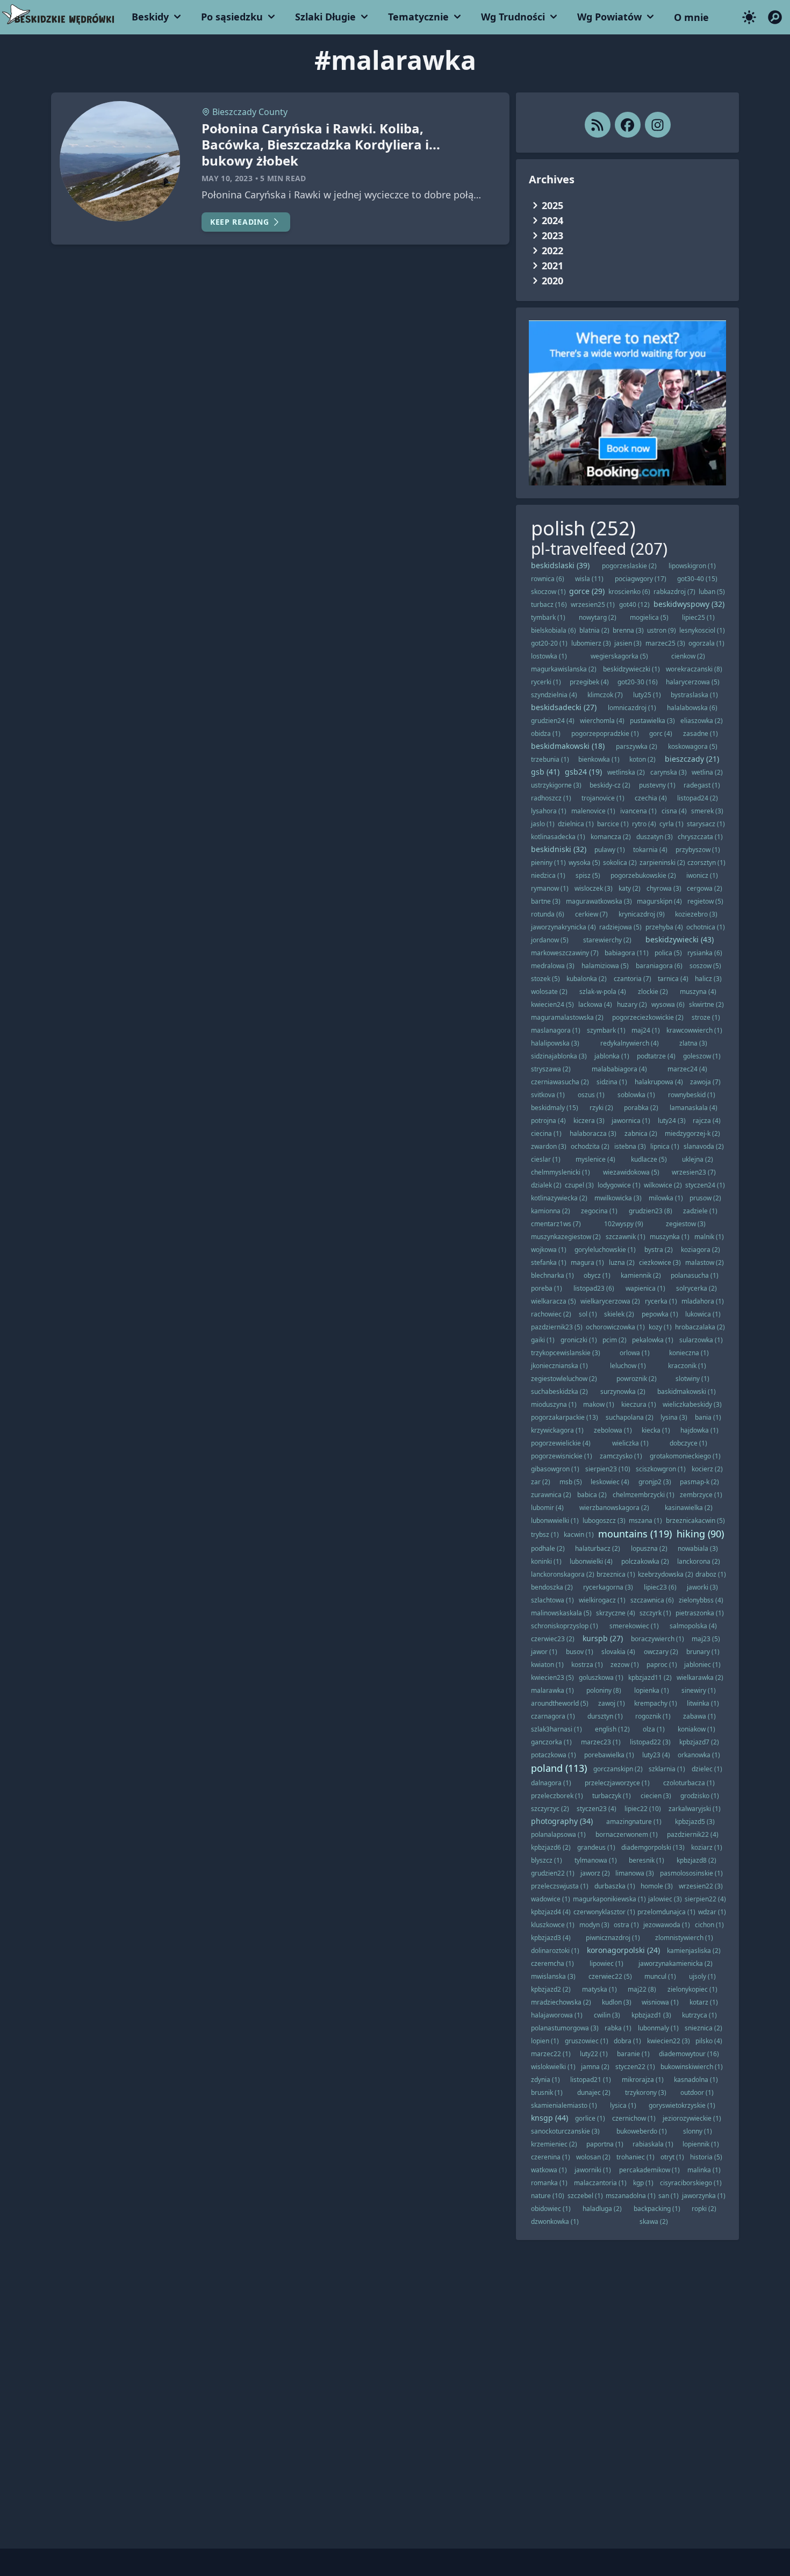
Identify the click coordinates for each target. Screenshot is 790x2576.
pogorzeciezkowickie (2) (648, 1017)
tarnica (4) (673, 979)
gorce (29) (587, 591)
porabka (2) (641, 1108)
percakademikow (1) (649, 2170)
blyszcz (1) (547, 1860)
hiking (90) (700, 1534)
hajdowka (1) (699, 1430)
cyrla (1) (671, 824)
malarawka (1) (552, 1690)
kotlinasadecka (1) (558, 837)
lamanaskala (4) (694, 1108)
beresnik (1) (647, 1860)
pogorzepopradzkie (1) (605, 734)
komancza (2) (611, 837)
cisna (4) (674, 811)
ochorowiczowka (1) (615, 1327)
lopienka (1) (652, 1690)
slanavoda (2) (704, 1146)
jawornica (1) (631, 1121)
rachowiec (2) (551, 1314)
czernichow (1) (634, 2118)
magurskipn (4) (659, 901)
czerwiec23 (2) (553, 1639)
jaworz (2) (595, 1873)
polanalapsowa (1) (558, 1834)
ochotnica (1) (706, 927)
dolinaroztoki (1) (555, 1951)
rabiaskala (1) (653, 2144)
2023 (552, 235)
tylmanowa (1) (596, 1860)
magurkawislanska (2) (564, 669)
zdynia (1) (545, 2080)
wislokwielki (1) (553, 2067)
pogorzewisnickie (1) (562, 1456)
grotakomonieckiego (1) (685, 1456)
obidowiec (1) (551, 2209)
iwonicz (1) (702, 875)
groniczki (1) (579, 1340)
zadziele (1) (700, 1211)
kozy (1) (660, 1327)
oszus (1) (591, 1095)
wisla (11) (589, 579)
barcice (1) (613, 824)
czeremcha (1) (552, 1963)
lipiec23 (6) (660, 1587)
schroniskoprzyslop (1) (565, 1626)
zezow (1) (625, 1665)
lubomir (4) (547, 1508)
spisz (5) (588, 875)
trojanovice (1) (603, 798)
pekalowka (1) (653, 1340)
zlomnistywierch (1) (684, 1938)
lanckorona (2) (699, 1561)
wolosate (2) (549, 992)
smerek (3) (707, 811)
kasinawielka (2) (689, 1508)
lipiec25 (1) (698, 617)
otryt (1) (672, 2157)
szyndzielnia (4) (554, 695)
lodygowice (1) (619, 1185)
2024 (552, 220)
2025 (552, 205)
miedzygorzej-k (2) (692, 1133)
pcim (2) (615, 1340)
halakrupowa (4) (659, 1082)
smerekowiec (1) (634, 1626)
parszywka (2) (637, 746)
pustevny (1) (657, 785)
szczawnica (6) (652, 1600)
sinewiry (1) (699, 1690)
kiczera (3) (589, 1121)
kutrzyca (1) (699, 2015)
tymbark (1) (548, 617)
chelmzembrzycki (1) (644, 1495)
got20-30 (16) (638, 682)
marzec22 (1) (551, 2054)
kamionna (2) (551, 1211)
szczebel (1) (585, 2196)
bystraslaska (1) (694, 695)
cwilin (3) (607, 2015)
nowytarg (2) (598, 617)
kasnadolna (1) (696, 2080)
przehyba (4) (664, 927)
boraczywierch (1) (658, 1639)
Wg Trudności (513, 17)
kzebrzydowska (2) (666, 1574)
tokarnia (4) (650, 850)
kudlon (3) (617, 2002)
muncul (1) (660, 1976)
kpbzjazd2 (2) (551, 1989)
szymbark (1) (606, 1030)
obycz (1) (597, 1275)
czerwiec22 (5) (610, 1976)
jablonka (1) (612, 1056)
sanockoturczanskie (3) (565, 2131)
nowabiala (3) (698, 1548)
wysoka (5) (584, 863)
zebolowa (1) (613, 1430)
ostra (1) (626, 1925)
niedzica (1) (548, 875)
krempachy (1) (656, 1703)
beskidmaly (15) (555, 1108)
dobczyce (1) (688, 1443)
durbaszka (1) (615, 1886)
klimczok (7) (605, 695)
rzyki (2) (601, 1108)
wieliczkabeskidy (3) (692, 1404)
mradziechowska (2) (561, 2002)
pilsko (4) (709, 2041)
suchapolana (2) (630, 1417)
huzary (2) (632, 1004)
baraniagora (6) (659, 966)
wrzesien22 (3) (701, 1886)
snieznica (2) (703, 2028)
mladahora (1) (703, 1301)
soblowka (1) (636, 1095)
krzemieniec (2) (554, 2144)
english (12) (612, 1729)
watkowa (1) (549, 2170)
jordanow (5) (550, 940)
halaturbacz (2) (598, 1548)
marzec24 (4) (687, 1069)
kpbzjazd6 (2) (551, 1847)
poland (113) (559, 1768)
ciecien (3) (656, 1796)
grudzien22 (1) (553, 1873)
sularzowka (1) (701, 1340)
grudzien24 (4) (553, 721)
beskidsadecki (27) (564, 707)
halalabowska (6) (692, 708)
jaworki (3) (702, 1587)
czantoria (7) (633, 979)
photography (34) (562, 1821)
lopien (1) (545, 2041)
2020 (552, 281)
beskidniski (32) (559, 849)
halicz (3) (708, 979)
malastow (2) (705, 1262)
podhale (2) (548, 1548)
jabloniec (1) (702, 1665)
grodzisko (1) (700, 1796)
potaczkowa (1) (554, 1755)
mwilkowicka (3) (618, 1198)
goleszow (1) (702, 1056)
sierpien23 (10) (608, 1469)
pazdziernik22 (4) (693, 1834)
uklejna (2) (698, 1159)
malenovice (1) (593, 811)
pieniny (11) (548, 863)
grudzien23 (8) (651, 1211)
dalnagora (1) (551, 1783)
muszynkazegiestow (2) (566, 1237)
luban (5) (712, 592)
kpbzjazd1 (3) (651, 2015)
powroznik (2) (637, 1379)
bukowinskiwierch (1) (692, 2067)
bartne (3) (546, 901)
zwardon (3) (549, 1146)
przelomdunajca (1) (666, 1912)
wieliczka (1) (630, 1443)
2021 (552, 266)
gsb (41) (545, 772)
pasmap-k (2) (699, 1482)
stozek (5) (545, 979)
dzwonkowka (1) (555, 2221)
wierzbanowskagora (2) (614, 1508)
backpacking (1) (657, 2209)
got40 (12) (634, 604)
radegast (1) (702, 785)
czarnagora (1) (553, 1716)
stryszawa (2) (551, 1069)
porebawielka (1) (609, 1755)
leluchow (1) (628, 1366)
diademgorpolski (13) (653, 1847)
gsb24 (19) (583, 772)
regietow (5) (705, 901)
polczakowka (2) (645, 1561)
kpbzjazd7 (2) (699, 1742)
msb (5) (571, 1482)
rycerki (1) (546, 682)
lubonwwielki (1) (555, 1520)
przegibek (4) (589, 682)
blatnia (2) (594, 630)
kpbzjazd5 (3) (695, 1822)
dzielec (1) (707, 1769)
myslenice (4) (595, 1159)
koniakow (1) (696, 1729)
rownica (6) (548, 579)
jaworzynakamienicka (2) (676, 1963)
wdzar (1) (712, 1912)
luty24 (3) (672, 1121)
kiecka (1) (656, 1430)
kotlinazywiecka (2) (559, 1198)
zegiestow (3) (686, 1224)
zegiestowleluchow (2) (564, 1379)
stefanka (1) (549, 1262)
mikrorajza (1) (643, 2080)
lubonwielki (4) (591, 1561)
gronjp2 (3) (655, 1482)
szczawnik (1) (626, 1237)
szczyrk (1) (655, 1613)
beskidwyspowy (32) (689, 604)
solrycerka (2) (696, 1288)
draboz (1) (711, 1574)
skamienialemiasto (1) (564, 2105)
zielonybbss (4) (701, 1600)
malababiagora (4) (619, 1069)
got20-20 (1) (549, 643)
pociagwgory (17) (641, 579)
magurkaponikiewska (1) (609, 1899)
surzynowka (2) (623, 1391)
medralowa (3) (553, 966)
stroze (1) (706, 1017)
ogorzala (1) (706, 643)
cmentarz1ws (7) (556, 1224)
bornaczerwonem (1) (627, 1834)
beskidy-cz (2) (610, 785)
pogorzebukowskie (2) (643, 875)
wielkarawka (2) (700, 1677)
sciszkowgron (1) (661, 1469)
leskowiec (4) (610, 1482)
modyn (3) (594, 1925)
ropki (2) (704, 2209)
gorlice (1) (590, 2118)
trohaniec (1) (635, 2157)
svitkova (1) (548, 1095)
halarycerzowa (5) (693, 682)
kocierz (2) (707, 1469)
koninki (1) (546, 1561)
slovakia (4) (618, 1652)
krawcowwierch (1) (694, 1030)
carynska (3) (669, 772)
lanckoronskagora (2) (563, 1574)
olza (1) (654, 1729)
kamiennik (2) (641, 1275)
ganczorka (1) (551, 1742)
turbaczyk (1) (612, 1796)
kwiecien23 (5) (552, 1677)
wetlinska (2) (626, 772)
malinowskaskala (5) (561, 1613)
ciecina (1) (546, 1133)
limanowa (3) (635, 1873)
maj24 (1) (646, 1030)
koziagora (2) (701, 1250)
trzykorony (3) (646, 2092)
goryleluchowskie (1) (605, 1250)
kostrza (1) (587, 1665)
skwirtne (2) (706, 1004)
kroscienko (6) (629, 592)
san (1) (669, 2196)
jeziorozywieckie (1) (692, 2118)
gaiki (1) (543, 1340)
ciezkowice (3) (660, 1262)
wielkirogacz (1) (602, 1600)
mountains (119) (635, 1534)
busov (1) (580, 1652)
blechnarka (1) (552, 1275)
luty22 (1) (594, 2054)
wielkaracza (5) (554, 1301)
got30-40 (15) (697, 579)
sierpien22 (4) (705, 1899)
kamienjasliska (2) (694, 1951)
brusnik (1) (547, 2092)
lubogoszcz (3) (604, 1520)
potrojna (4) (548, 1121)
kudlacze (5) (649, 1159)
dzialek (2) (546, 1185)
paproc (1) (662, 1665)
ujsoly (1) (702, 1976)
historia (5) (706, 2157)
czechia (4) (651, 798)
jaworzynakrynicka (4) (563, 927)
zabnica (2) (641, 1133)
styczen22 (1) (635, 2067)
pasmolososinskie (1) (691, 1873)
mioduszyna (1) (554, 1404)
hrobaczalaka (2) (700, 1327)
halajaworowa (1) (557, 2015)
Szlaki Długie (325, 17)
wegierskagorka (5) (619, 656)
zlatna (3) (693, 1043)
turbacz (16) (549, 604)
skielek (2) (619, 1314)
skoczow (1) (548, 592)
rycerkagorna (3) (608, 1587)
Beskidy (150, 17)
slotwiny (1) (692, 1379)
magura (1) (587, 1262)
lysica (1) (623, 2105)
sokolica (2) (620, 863)
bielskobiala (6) (554, 630)
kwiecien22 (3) (669, 2041)
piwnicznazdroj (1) (613, 1938)
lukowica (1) (703, 1314)
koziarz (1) (707, 1847)
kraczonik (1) (687, 1366)
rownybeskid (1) (692, 1095)
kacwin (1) (579, 1534)
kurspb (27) (603, 1638)
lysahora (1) (549, 811)
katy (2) (630, 888)
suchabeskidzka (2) (559, 1391)
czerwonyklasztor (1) (604, 1912)
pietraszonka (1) (700, 1613)
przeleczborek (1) (557, 1796)
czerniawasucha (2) (560, 1082)
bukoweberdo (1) (642, 2131)
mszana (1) (645, 1520)
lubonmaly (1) (658, 2028)
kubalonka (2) (587, 979)
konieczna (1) (689, 1353)
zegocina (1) (599, 1211)
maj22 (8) (642, 1989)
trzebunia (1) (550, 759)
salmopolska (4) (693, 1626)
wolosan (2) (593, 2157)
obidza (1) (546, 734)
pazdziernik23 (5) (557, 1327)
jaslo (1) (543, 824)
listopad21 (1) (591, 2080)
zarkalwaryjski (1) (695, 1809)
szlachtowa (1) (552, 1600)
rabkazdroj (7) (674, 592)
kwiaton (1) (547, 1665)
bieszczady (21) (692, 759)
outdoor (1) (697, 2092)
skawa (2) (654, 2221)
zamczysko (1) (621, 1456)
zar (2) (541, 1482)
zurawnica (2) (551, 1495)
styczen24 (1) (705, 1185)
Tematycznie (418, 17)
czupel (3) (579, 1185)
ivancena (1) (638, 811)
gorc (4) (661, 734)
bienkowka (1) (599, 759)
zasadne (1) (701, 734)
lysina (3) (674, 1417)
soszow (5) (705, 966)
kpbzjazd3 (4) (551, 1938)
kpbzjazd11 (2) (650, 1677)
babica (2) (592, 1495)
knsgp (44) (550, 2118)
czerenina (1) (551, 2157)
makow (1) (599, 1404)
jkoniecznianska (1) (559, 1366)
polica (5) (668, 953)
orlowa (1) (635, 1353)
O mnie (691, 17)
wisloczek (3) (594, 888)
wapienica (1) (645, 1288)
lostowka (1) (549, 656)
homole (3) (657, 1886)
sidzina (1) (612, 1082)
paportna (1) (605, 2144)
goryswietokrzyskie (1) (682, 2105)
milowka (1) (666, 1198)
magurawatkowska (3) (599, 901)
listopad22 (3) (650, 1742)
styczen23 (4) (597, 1809)
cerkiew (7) (591, 914)
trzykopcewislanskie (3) (566, 1353)
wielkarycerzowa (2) (610, 1301)
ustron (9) (662, 630)
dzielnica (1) (576, 824)
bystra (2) (659, 1250)
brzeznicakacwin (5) (695, 1520)
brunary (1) (703, 1652)
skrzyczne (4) (616, 1613)
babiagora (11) (627, 953)
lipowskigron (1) (692, 566)
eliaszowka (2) (702, 721)
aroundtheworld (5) (560, 1703)
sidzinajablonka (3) (559, 1056)
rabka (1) (618, 2028)
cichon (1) (709, 1925)
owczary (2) (661, 1652)
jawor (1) (544, 1652)
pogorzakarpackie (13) (565, 1417)
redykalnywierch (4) (630, 1043)
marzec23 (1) (601, 1742)
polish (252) (583, 528)
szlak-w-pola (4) (603, 992)
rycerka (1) (661, 1301)
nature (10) (548, 2196)
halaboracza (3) (593, 1133)
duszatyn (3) (655, 837)
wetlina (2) (707, 772)
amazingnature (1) (634, 1822)
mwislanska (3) (553, 1976)
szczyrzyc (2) (550, 1809)
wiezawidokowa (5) (631, 1172)
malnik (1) (709, 1237)
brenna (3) (628, 630)
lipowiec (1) (606, 1963)
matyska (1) (599, 1989)
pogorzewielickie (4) (561, 1443)
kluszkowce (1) (553, 1925)
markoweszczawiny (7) (565, 953)
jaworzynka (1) (704, 2196)
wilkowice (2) (663, 1185)
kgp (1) (643, 2183)
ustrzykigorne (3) (556, 785)
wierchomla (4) (602, 721)
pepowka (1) (660, 1314)
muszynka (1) (670, 1237)
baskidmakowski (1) (687, 1391)
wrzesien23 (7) (694, 1172)
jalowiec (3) (665, 1899)
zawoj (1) (612, 1703)
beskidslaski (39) (560, 565)
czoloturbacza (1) (689, 1783)
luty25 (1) (647, 695)
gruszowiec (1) (587, 2041)
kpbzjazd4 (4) (551, 1912)
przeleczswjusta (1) (560, 1886)
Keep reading (239, 222)
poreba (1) (547, 1288)
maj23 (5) (706, 1639)
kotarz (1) (704, 2002)
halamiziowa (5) (605, 966)
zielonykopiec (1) (692, 1989)
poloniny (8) (604, 1690)
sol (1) (588, 1314)
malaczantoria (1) (600, 2183)
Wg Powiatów (609, 17)
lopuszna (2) (649, 1548)
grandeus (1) (596, 1847)
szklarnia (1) (667, 1769)
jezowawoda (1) (667, 1925)
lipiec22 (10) (643, 1809)
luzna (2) (622, 1262)
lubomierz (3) (591, 643)
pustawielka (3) (652, 721)
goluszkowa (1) (601, 1677)
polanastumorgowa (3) (565, 2028)
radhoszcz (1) (551, 798)
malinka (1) (704, 2170)
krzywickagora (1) (557, 1430)
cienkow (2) (688, 656)
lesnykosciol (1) (702, 630)
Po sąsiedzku (232, 17)
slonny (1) (698, 2131)
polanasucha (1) (695, 1275)
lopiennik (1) (701, 2144)
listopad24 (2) (698, 798)
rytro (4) (644, 824)
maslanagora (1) (556, 1030)
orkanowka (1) (699, 1755)
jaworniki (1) (593, 2170)
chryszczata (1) (700, 837)
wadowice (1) (551, 1899)
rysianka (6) (705, 953)
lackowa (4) (595, 1004)
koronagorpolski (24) (623, 1950)
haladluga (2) (602, 2209)
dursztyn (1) (605, 1716)
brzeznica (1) (616, 1574)
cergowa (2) (705, 888)
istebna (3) (630, 1146)
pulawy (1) (610, 850)
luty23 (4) (656, 1755)
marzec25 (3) (665, 643)
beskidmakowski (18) (568, 746)
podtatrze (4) (656, 1056)
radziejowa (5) (620, 927)
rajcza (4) (707, 1121)
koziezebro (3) (696, 914)
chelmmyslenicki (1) (561, 1172)
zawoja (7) (705, 1082)
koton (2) (642, 759)
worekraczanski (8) (694, 669)
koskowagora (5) (693, 746)
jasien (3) (628, 643)
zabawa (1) (699, 1716)
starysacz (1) (706, 824)
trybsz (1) (545, 1534)
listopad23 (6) (594, 1288)
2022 (552, 251)
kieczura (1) (639, 1404)
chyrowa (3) (664, 888)
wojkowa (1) (549, 1250)
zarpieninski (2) (662, 863)
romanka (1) (549, 2183)
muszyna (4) (698, 992)
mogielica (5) (649, 617)
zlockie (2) (653, 992)
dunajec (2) (594, 2092)
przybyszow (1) (698, 850)
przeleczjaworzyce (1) (617, 1783)
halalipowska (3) (555, 1043)
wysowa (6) (668, 1004)
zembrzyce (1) (701, 1495)
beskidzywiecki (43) (680, 939)
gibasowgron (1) (555, 1469)
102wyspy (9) (624, 1224)
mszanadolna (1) (631, 2196)
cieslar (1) (546, 1159)
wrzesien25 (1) (593, 604)
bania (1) (708, 1417)
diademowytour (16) (689, 2054)
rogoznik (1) (653, 1716)
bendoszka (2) (552, 1587)
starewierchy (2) (607, 940)
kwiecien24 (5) (552, 1004)
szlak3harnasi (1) (556, 1729)
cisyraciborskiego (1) (691, 2183)
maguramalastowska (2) (567, 1017)
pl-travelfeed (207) (599, 549)
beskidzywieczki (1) (631, 669)
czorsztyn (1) (706, 863)
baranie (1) (633, 2054)
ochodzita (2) (590, 1146)
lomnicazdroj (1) (632, 708)
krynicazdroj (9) (642, 914)
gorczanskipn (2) (618, 1769)
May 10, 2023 (227, 178)
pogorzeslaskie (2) (629, 566)
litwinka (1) (703, 1703)
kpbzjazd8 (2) (696, 1860)
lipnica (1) (665, 1146)
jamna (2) (595, 2067)
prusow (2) (705, 1198)
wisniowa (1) (660, 2002)
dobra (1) (627, 2041)
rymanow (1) (550, 888)
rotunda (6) (548, 914)
